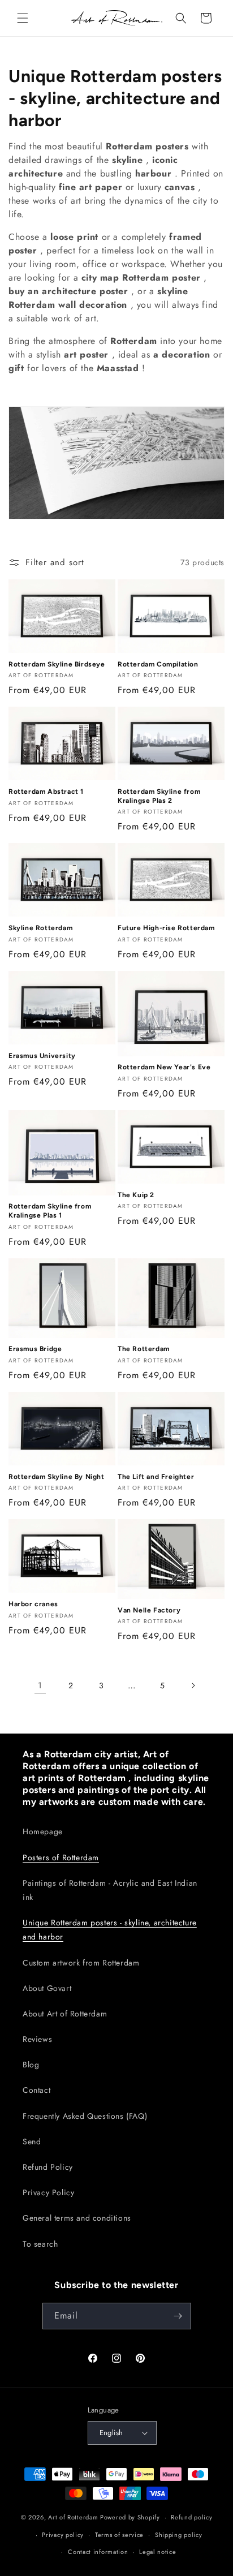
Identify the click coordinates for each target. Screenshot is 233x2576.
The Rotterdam (144, 1349)
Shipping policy (179, 2535)
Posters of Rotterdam (61, 1857)
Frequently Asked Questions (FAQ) (85, 2116)
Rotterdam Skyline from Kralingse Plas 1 (50, 1211)
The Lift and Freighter (156, 1477)
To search (40, 2244)
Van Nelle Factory (149, 1610)
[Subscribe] (178, 2316)
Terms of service (119, 2535)
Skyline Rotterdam (40, 928)
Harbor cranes (33, 1604)
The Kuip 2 (136, 1195)
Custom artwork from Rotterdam (81, 1963)
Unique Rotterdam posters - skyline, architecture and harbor (110, 1930)
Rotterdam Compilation (158, 664)
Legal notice (158, 2552)
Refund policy (191, 2517)
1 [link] (40, 1685)
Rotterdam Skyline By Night (57, 1477)
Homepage (43, 1831)
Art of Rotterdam (73, 2517)
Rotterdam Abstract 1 (46, 792)
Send (32, 2141)
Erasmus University (42, 1056)
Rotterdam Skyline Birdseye (57, 664)
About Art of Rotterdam (65, 2014)
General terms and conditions (77, 2218)
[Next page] (193, 1685)
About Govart (47, 1988)
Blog (31, 2065)
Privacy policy (63, 2535)
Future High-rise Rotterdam (166, 928)
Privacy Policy (48, 2192)
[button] (23, 18)
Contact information (98, 2552)
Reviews (37, 2039)
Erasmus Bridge (35, 1349)
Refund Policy (48, 2167)
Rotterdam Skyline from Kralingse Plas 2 (159, 796)
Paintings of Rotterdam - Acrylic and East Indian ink (110, 1890)
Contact (36, 2090)
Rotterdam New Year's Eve (164, 1067)
